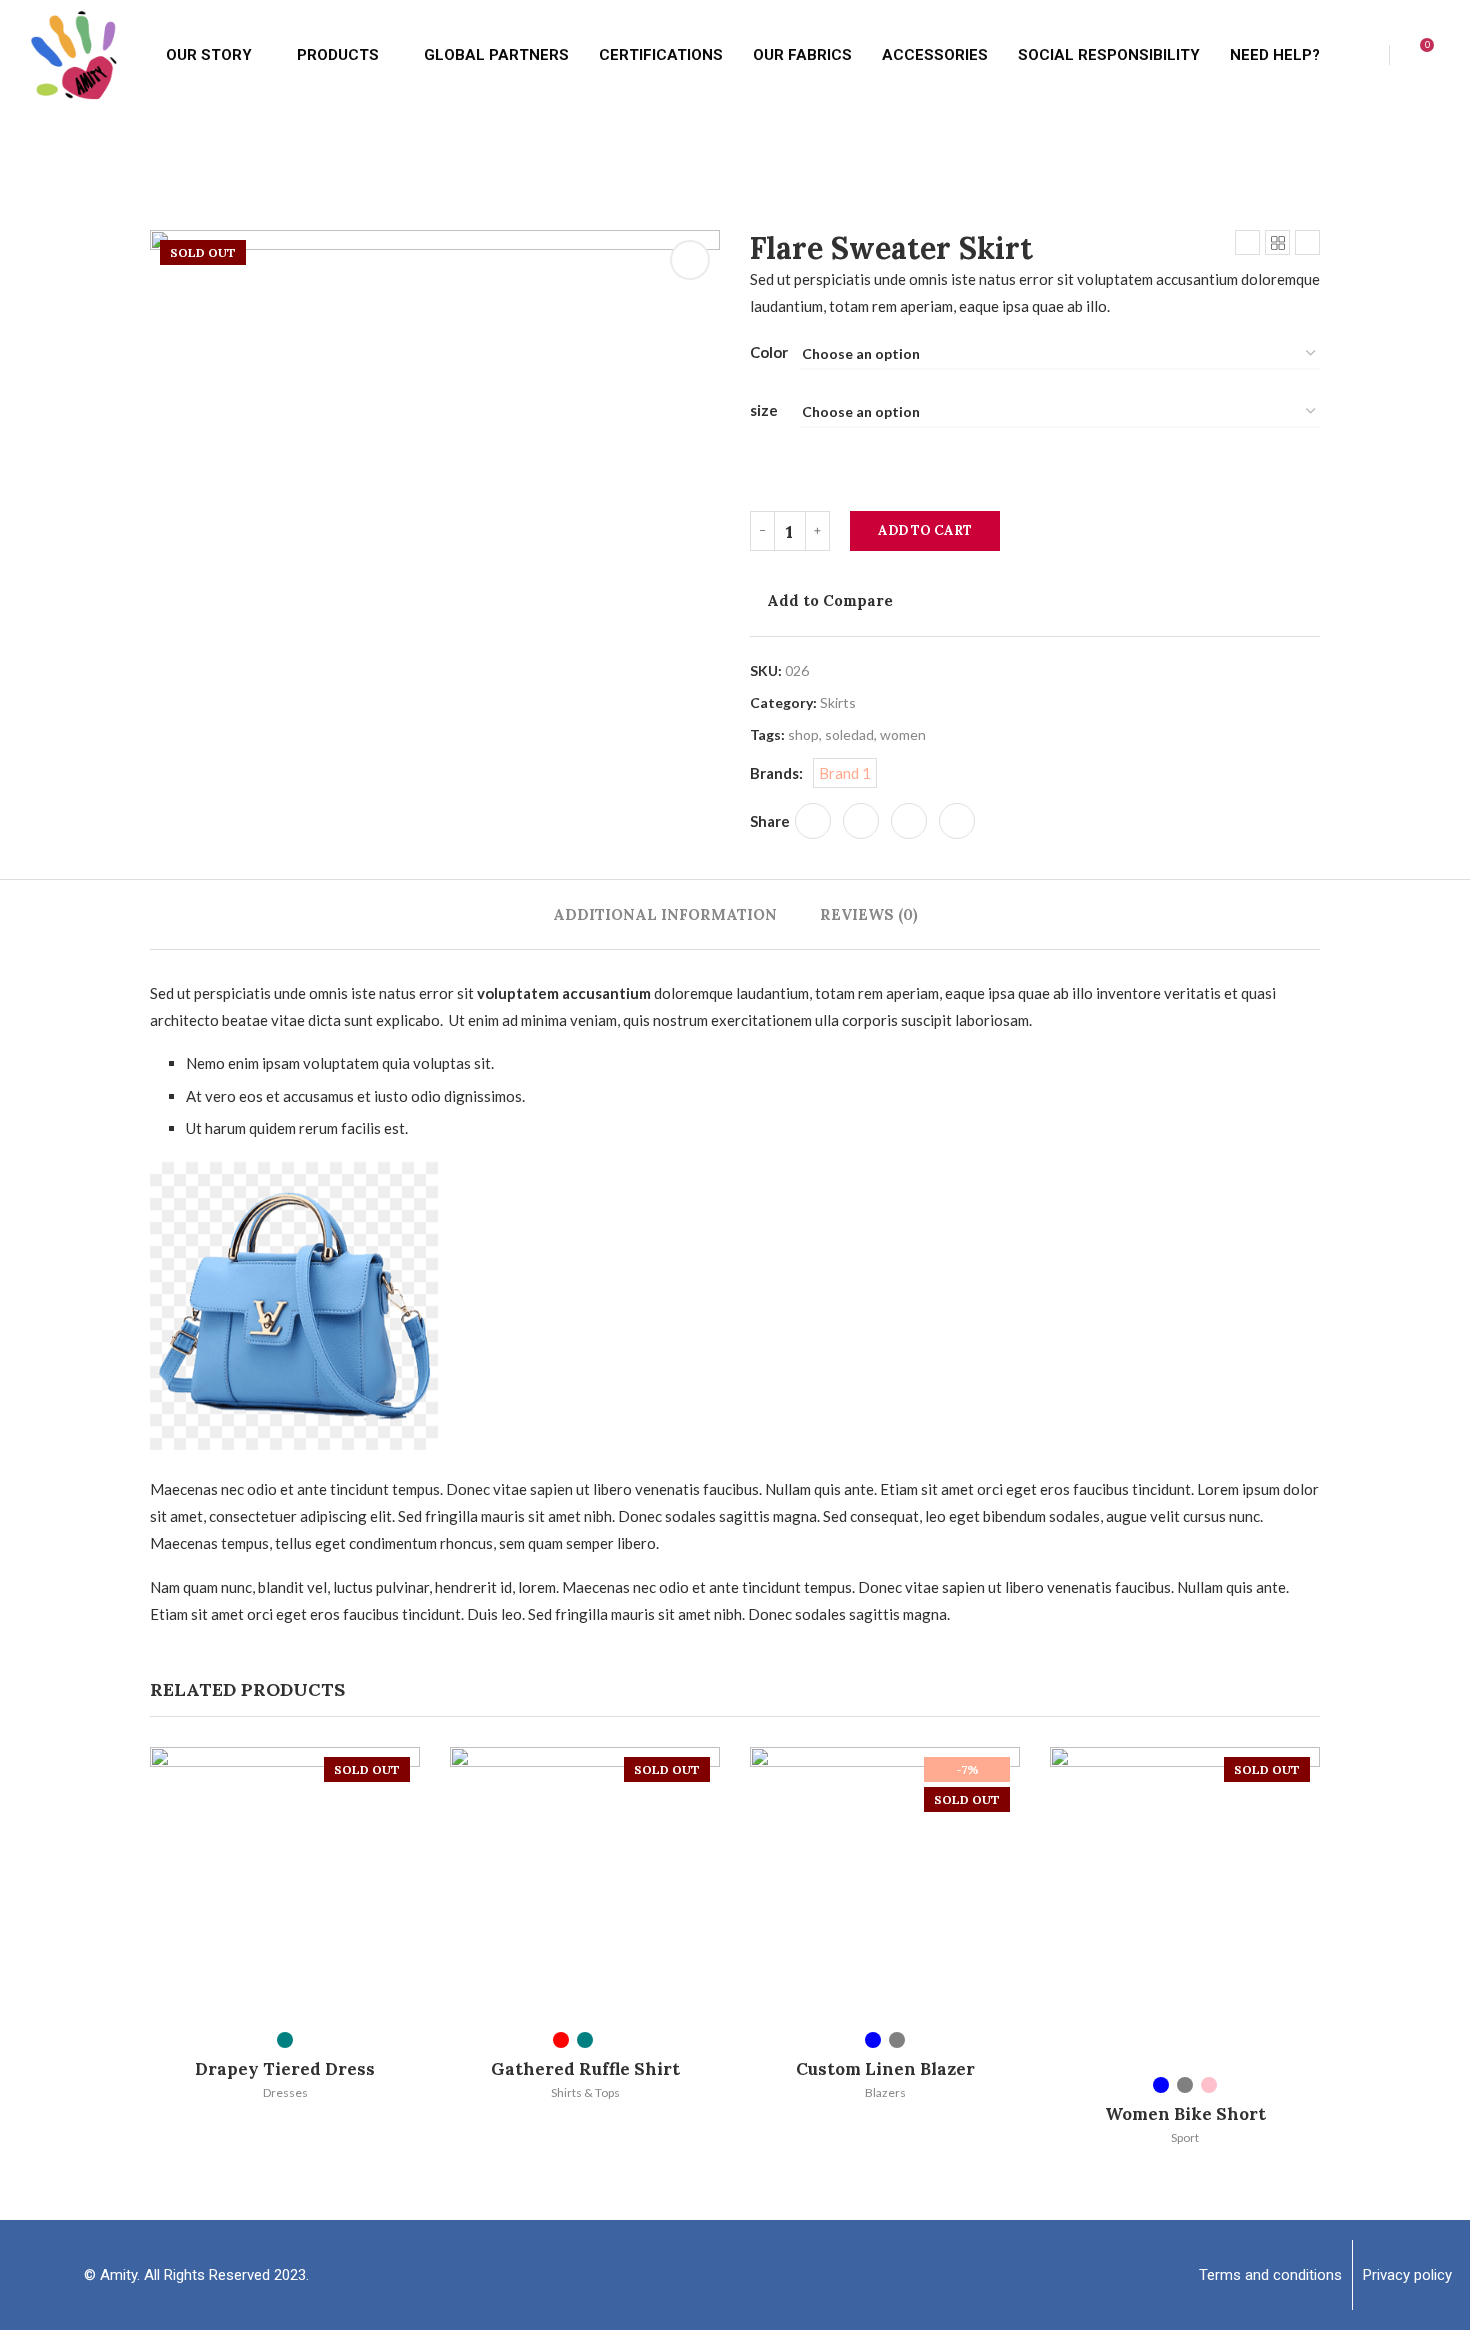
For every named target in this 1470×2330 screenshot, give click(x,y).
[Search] (1460, 55)
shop (803, 734)
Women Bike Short (1185, 2114)
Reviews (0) (869, 914)
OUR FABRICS (802, 55)
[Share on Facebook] (813, 821)
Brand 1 (845, 773)
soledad (849, 734)
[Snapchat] (735, 2275)
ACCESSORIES (935, 55)
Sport (1185, 2137)
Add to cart (925, 530)
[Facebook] (680, 2275)
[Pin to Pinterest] (909, 821)
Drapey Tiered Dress (285, 2069)
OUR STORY (209, 55)
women (903, 734)
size (764, 410)
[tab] (665, 914)
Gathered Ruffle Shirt (585, 2069)
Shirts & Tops (585, 2092)
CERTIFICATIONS (661, 55)
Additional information (665, 914)
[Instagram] (790, 2275)
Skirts (838, 702)
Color (769, 352)
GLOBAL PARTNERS (496, 55)
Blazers (885, 2092)
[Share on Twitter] (861, 821)
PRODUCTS (338, 55)
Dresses (285, 2092)
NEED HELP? (1275, 55)
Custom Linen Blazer (885, 2069)
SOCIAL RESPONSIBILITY (1109, 55)
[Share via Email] (957, 821)
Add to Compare (830, 600)
